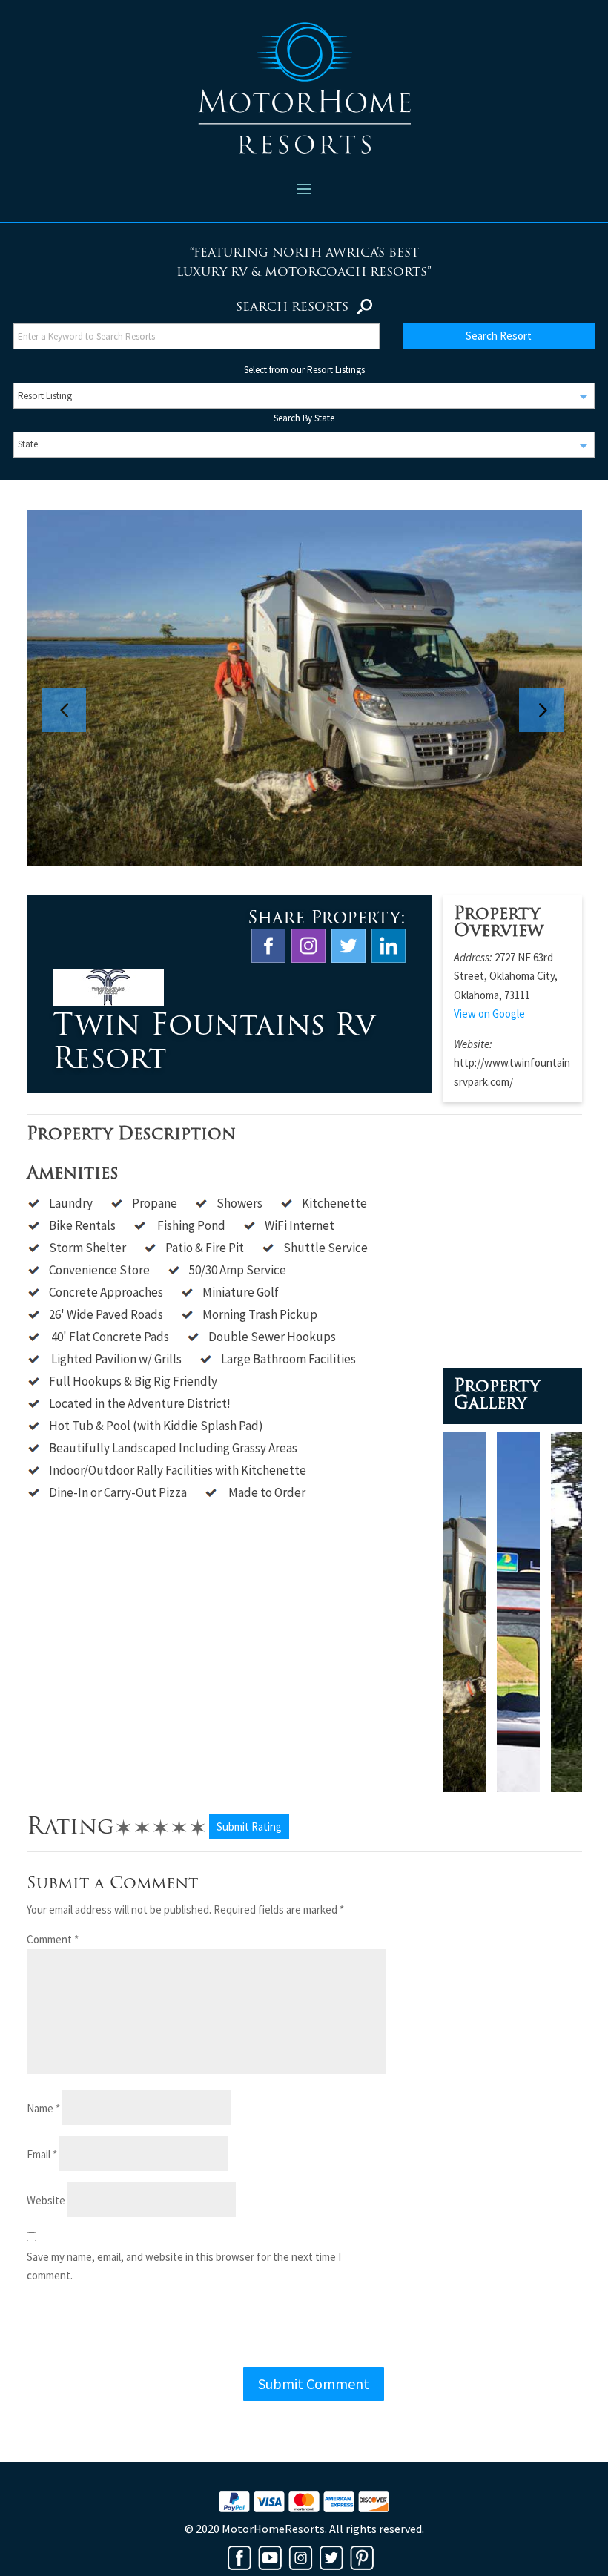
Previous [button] (71, 688)
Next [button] (549, 688)
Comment (53, 1939)
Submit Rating (249, 1826)
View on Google (489, 1014)
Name (43, 2108)
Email (42, 2154)
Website (46, 2200)
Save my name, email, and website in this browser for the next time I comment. (184, 2266)
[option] (304, 688)
